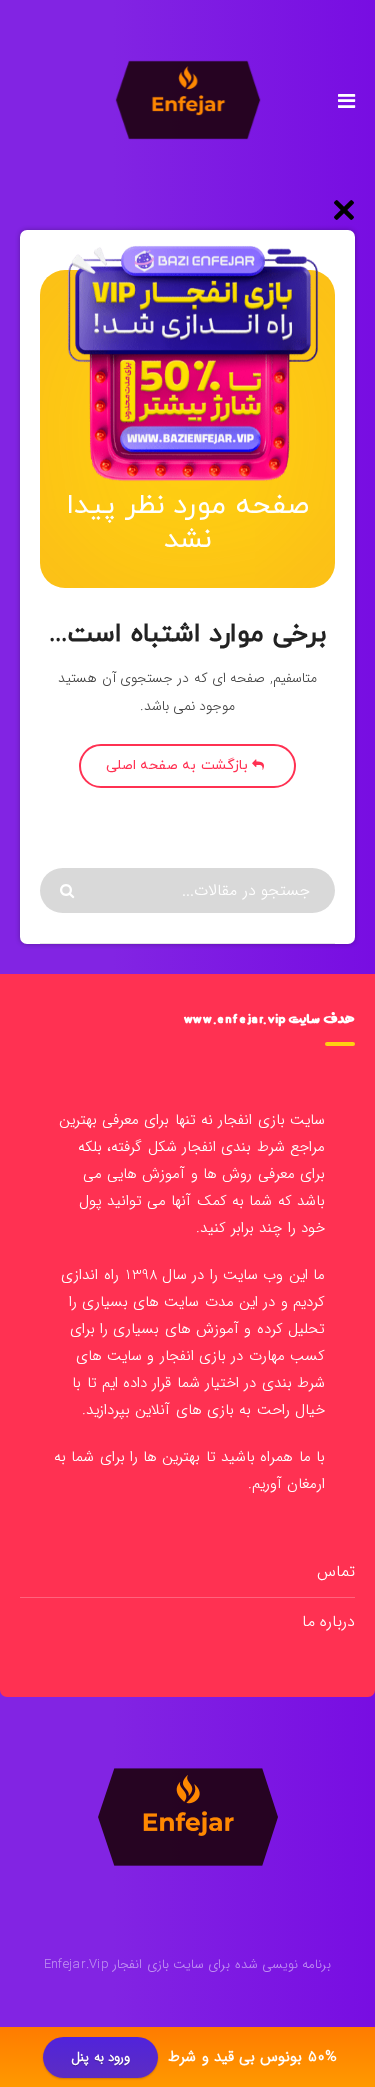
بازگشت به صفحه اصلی (179, 765)
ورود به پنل (100, 2057)
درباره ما (328, 1621)
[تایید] (69, 891)
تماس (336, 1571)
